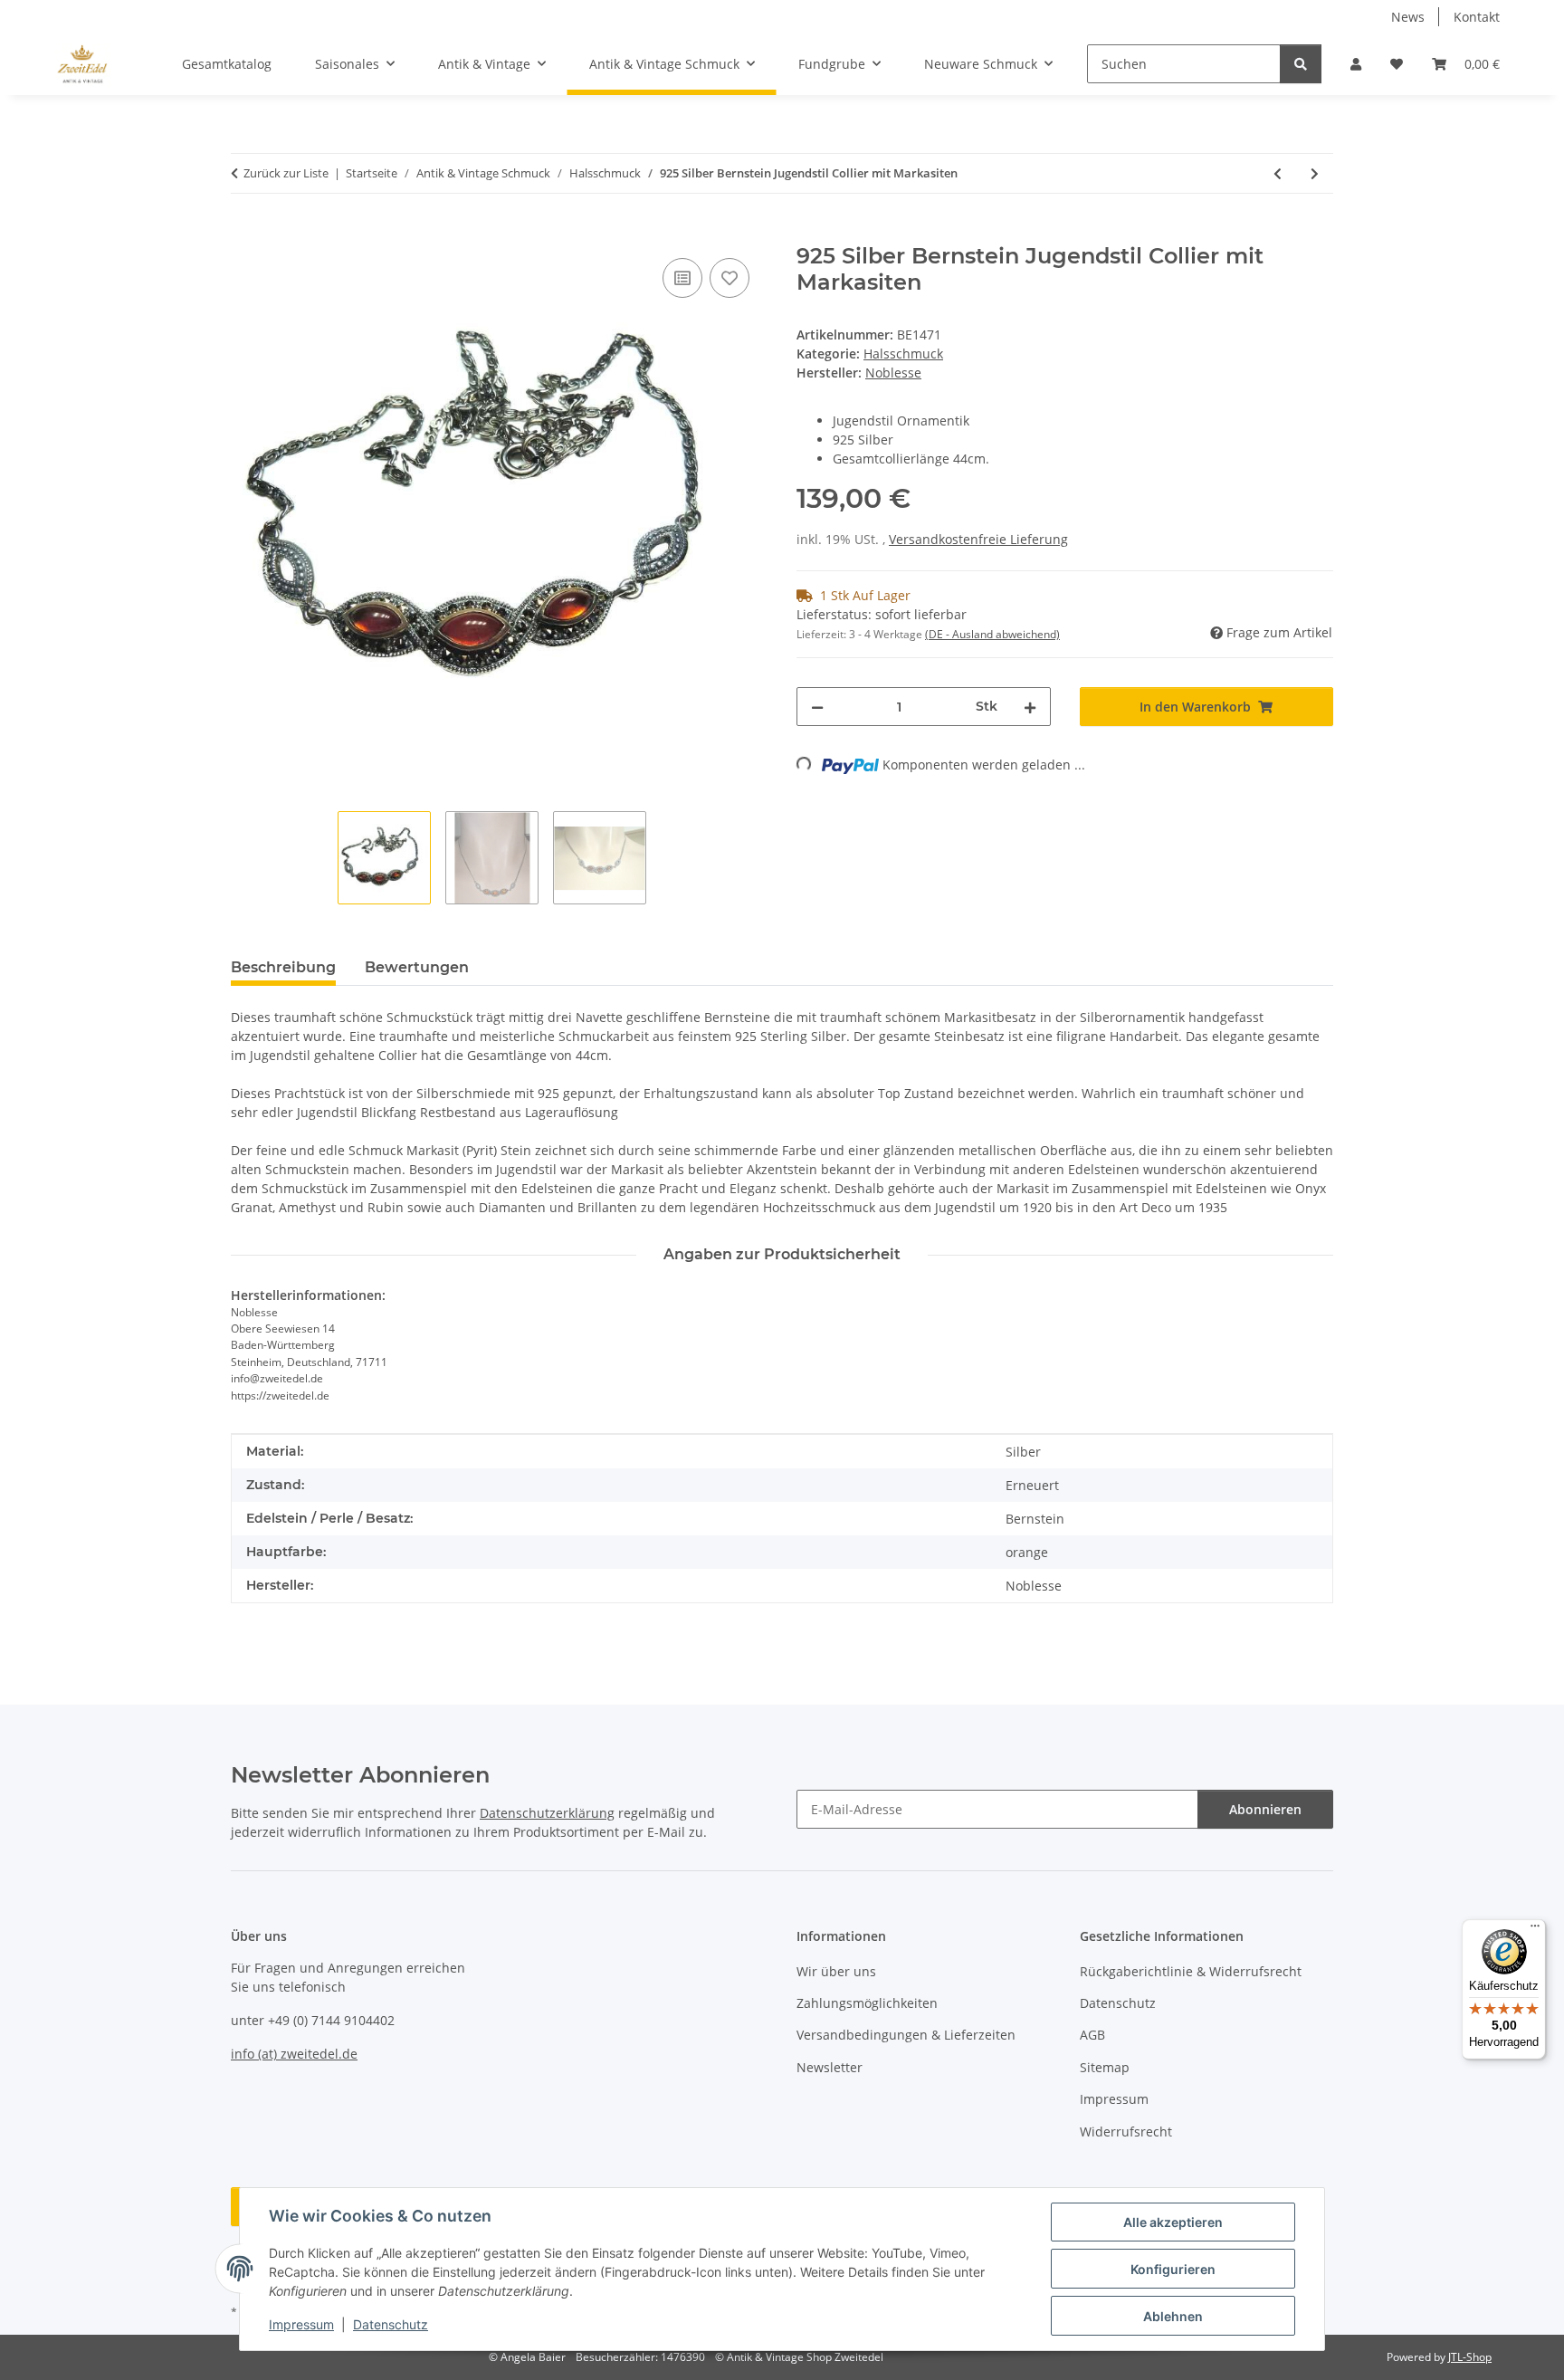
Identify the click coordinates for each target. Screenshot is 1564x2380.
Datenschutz (391, 2324)
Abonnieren (1265, 1809)
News (1408, 17)
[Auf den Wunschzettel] (730, 278)
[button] (1356, 64)
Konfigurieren (1173, 2269)
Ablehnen (1173, 2316)
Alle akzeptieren (1173, 2222)
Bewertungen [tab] (417, 967)
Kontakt (1477, 17)
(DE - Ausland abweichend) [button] (992, 634)
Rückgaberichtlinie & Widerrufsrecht (1191, 1971)
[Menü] (1535, 1930)
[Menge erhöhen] (1030, 707)
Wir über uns (836, 1971)
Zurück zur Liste (286, 173)
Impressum (301, 2324)
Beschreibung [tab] (283, 967)
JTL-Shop (1470, 2357)
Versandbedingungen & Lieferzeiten (906, 2035)
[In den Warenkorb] (245, 234)
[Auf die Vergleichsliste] (682, 278)
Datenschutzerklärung (547, 1813)
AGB (1092, 2035)
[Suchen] (1301, 64)
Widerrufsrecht (1126, 2131)
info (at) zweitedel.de (294, 2054)
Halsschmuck (903, 354)
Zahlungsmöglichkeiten (867, 2003)
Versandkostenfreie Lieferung (978, 539)
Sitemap (1105, 2067)
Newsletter (830, 2067)
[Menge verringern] (817, 707)
